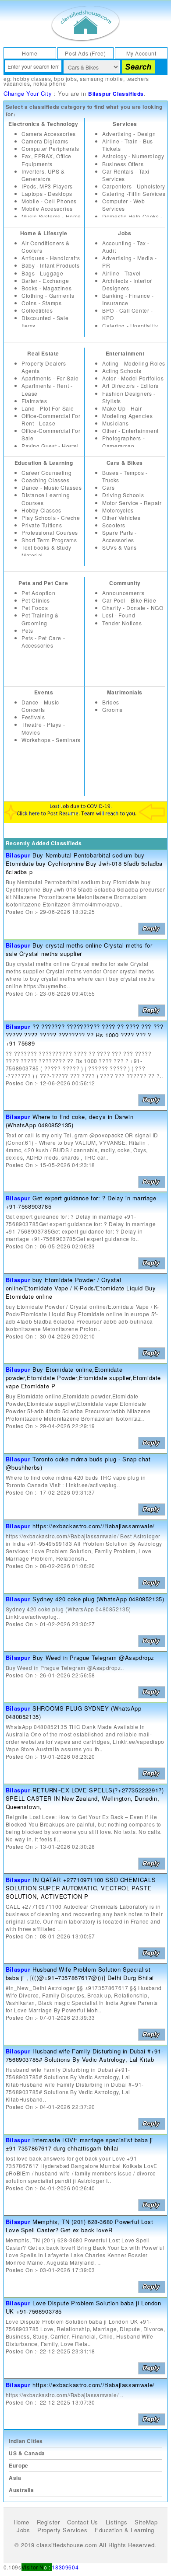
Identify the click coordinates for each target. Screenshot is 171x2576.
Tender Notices (122, 623)
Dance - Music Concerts (40, 706)
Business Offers (123, 164)
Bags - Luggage (42, 273)
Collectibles (37, 310)
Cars (108, 487)
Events (44, 692)
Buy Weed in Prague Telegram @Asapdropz (93, 1657)
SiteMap (146, 2522)
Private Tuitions (42, 525)
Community (125, 583)
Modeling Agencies (127, 416)
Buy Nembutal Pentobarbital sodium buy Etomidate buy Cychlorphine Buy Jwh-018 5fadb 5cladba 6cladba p (84, 863)
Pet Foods (35, 608)
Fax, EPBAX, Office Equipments (46, 160)
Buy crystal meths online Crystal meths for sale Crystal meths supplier (79, 949)
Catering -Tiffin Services (134, 193)
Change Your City (28, 93)
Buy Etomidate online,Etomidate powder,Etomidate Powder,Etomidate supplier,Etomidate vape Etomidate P (83, 1378)
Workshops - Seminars (51, 740)
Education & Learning (44, 463)
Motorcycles (118, 510)
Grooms (112, 709)
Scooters (114, 525)
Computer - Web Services (123, 205)
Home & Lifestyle (44, 233)
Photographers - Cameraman (123, 442)
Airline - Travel (121, 273)
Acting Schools (122, 371)
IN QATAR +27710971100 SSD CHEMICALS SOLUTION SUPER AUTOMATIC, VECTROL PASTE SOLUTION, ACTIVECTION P (81, 1888)
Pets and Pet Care (43, 583)
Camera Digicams (45, 141)
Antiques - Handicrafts (51, 258)
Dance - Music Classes (52, 487)
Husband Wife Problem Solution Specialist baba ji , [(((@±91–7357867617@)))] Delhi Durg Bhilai (80, 1973)
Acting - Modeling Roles (134, 363)
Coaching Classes (46, 480)
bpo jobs (65, 78)
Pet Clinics (36, 600)
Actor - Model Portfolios (133, 378)
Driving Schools (123, 495)
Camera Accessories (49, 134)
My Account (141, 53)
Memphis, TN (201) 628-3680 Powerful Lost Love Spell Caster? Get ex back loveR (79, 2226)
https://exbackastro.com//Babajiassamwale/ (94, 1526)
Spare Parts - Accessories (119, 536)
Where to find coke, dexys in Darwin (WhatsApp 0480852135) (69, 1121)
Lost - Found (119, 615)
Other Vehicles (121, 518)
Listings (117, 2522)
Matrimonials (125, 692)
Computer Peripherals (50, 148)
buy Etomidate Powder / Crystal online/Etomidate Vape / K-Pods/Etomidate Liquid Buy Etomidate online (81, 1288)
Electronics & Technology (43, 124)
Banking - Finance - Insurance (128, 299)
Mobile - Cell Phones (49, 201)
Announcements (123, 593)
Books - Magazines (46, 288)
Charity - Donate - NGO (133, 608)
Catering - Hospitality (130, 326)
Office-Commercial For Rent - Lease (51, 419)
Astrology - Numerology (133, 156)
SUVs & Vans (119, 547)
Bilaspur (18, 855)
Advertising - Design (129, 134)
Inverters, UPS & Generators (43, 175)
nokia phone (50, 83)
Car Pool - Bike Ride (129, 600)
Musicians (115, 423)
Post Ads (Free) (85, 53)
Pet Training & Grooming (40, 619)
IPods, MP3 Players (47, 186)
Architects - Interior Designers (127, 284)
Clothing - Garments (48, 295)
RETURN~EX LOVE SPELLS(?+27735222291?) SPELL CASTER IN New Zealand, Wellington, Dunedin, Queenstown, (85, 1798)
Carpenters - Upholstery (134, 186)
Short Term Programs (49, 540)
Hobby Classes (41, 510)
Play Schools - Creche (51, 518)
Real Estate (43, 353)
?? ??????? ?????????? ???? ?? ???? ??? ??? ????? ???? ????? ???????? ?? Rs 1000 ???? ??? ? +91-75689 (85, 1035)
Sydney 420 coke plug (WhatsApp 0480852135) (98, 1599)
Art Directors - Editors (130, 385)
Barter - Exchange (45, 281)
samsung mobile (101, 78)
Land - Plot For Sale (48, 408)
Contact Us (83, 2522)
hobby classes (32, 78)
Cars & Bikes (125, 463)
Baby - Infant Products (50, 265)
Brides (111, 702)
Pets (27, 630)
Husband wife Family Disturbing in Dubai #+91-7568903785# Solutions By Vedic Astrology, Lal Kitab (84, 2055)
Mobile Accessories (47, 208)
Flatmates (34, 401)
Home (30, 53)
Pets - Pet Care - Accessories (43, 641)
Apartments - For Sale (50, 378)
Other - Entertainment (130, 430)
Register (48, 2522)
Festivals (33, 717)
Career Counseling (46, 472)
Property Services (62, 2530)
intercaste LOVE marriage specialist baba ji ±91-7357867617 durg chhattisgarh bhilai (79, 2144)
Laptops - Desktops (47, 193)
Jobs (125, 233)
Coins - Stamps (41, 303)
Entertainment (125, 353)
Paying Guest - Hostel (50, 446)
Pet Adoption (38, 593)
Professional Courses (50, 532)
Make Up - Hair (122, 408)
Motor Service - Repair (132, 503)
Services (125, 124)
